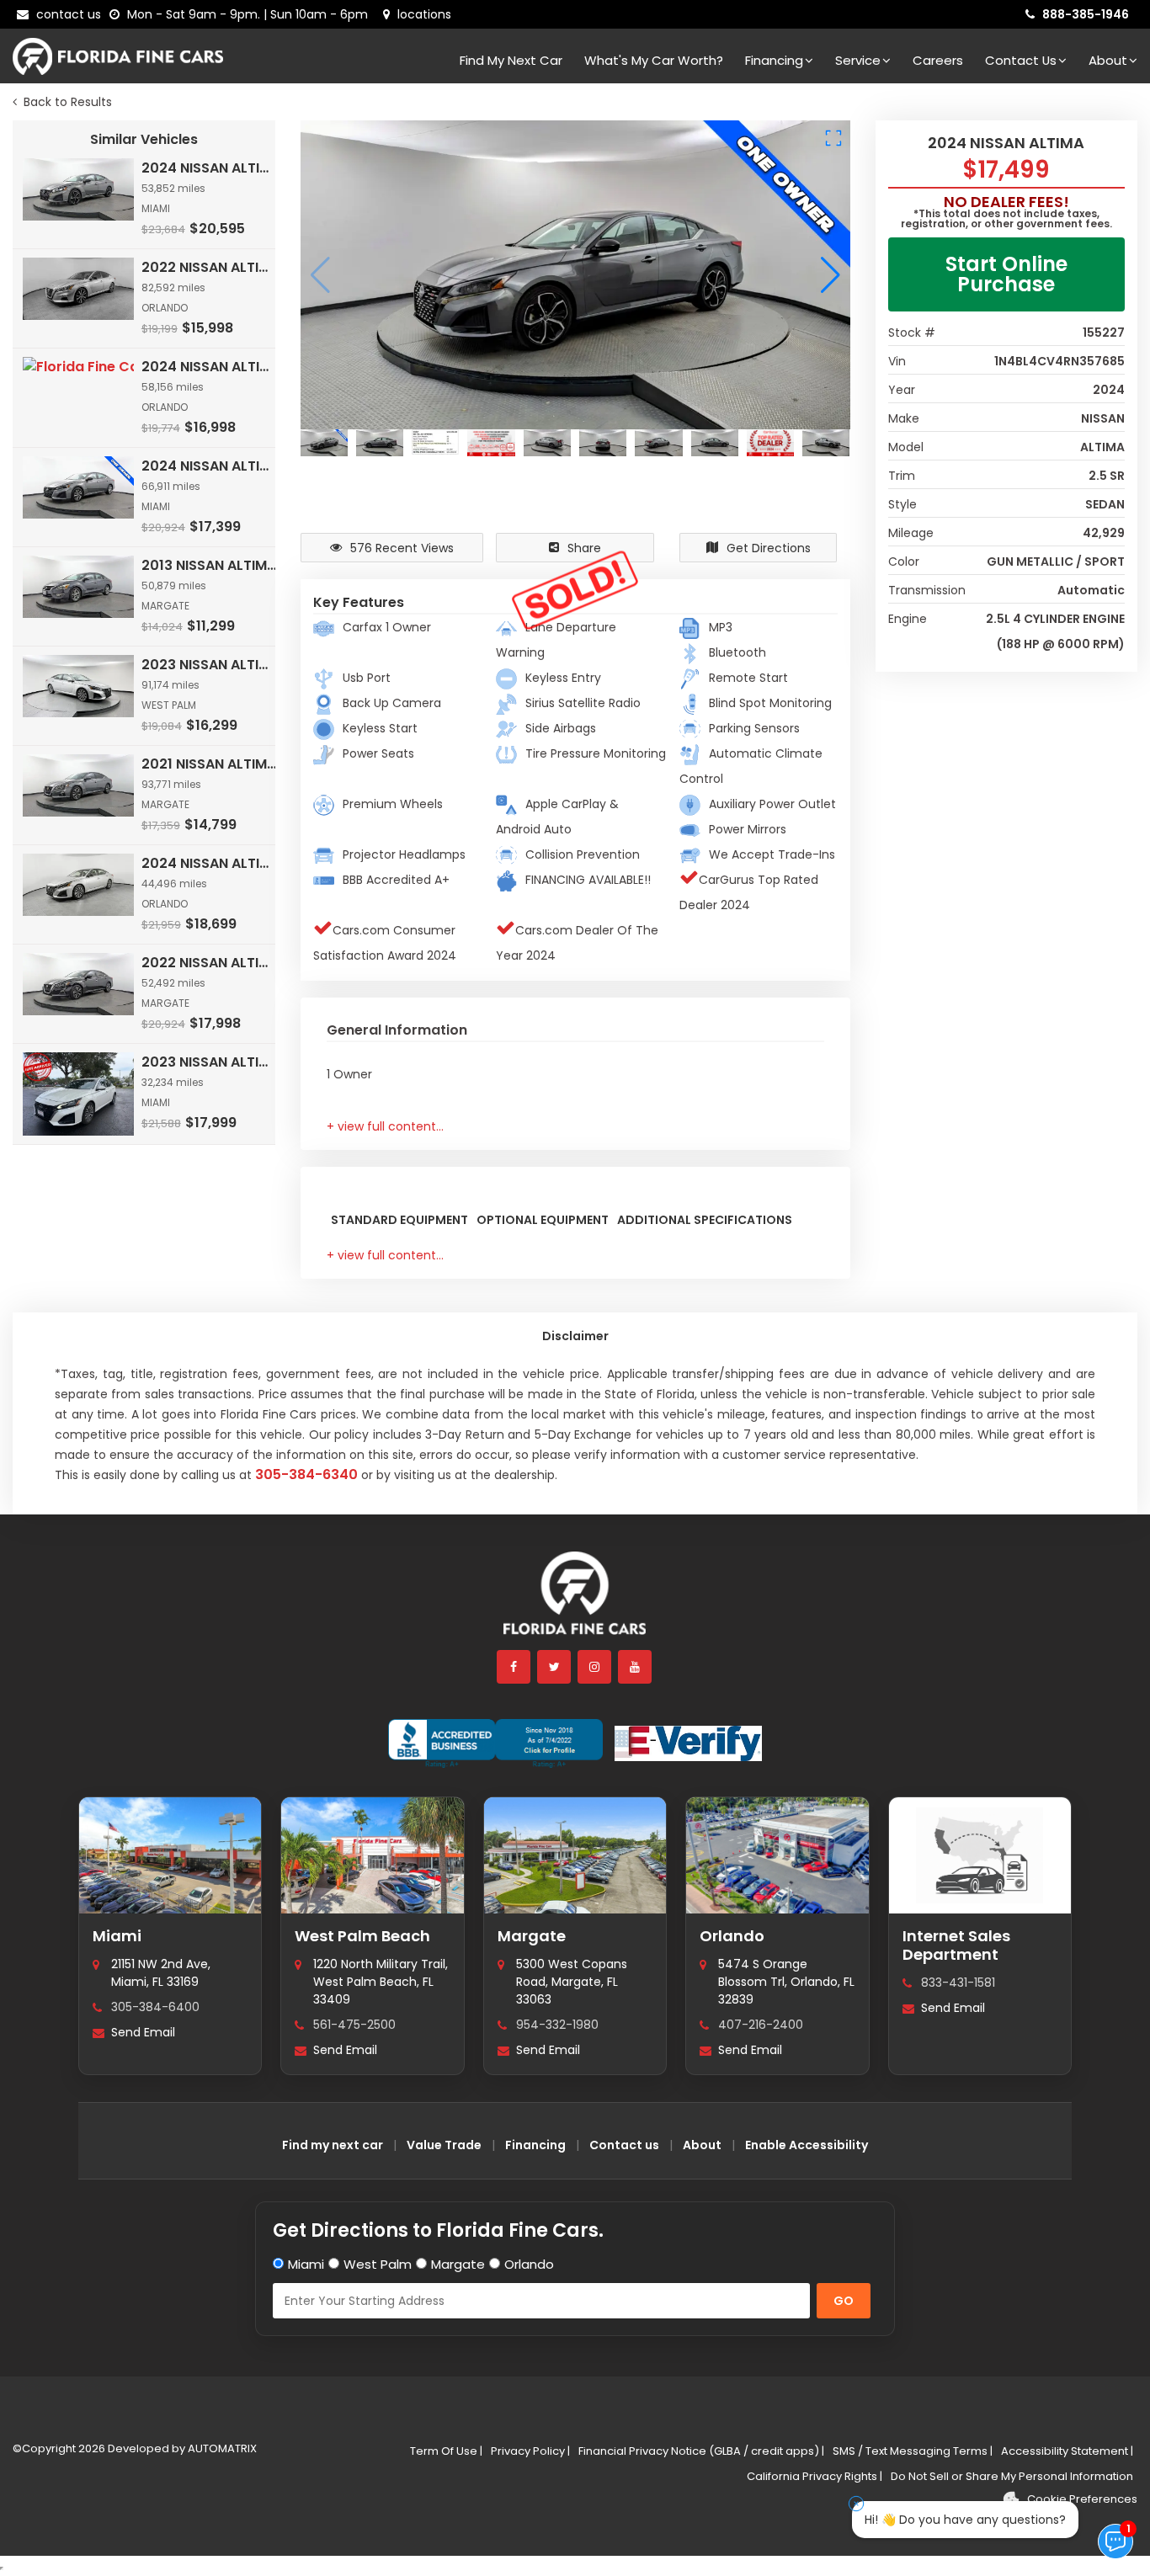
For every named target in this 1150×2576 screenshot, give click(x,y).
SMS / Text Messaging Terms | (913, 2451)
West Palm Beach (362, 1936)
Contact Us (1021, 60)
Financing (774, 60)
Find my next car (511, 60)
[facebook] (514, 1667)
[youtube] (636, 1667)
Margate (532, 1936)
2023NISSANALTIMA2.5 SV (210, 1062)
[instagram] (595, 1667)
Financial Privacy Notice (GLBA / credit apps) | (701, 2451)
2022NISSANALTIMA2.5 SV (210, 963)
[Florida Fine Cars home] (575, 1601)
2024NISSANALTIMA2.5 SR (210, 168)
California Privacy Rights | (815, 2476)
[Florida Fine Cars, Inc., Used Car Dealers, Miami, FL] (495, 1743)
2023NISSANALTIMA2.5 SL (210, 665)
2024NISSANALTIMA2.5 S (210, 367)
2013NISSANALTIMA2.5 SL (210, 565)
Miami (117, 1936)
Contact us (624, 2145)
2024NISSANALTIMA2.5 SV (210, 863)
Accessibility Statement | (1067, 2451)
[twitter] (555, 1667)
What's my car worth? (654, 60)
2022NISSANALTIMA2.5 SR (210, 267)
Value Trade (444, 2145)
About (1108, 60)
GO (844, 2301)
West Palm (378, 2264)
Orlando (732, 1936)
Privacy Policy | (530, 2451)
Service (858, 60)
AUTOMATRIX (221, 2448)
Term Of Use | (446, 2451)
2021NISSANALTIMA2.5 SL (210, 764)
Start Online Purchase (1006, 274)
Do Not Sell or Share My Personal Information (1012, 2476)
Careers (938, 60)
